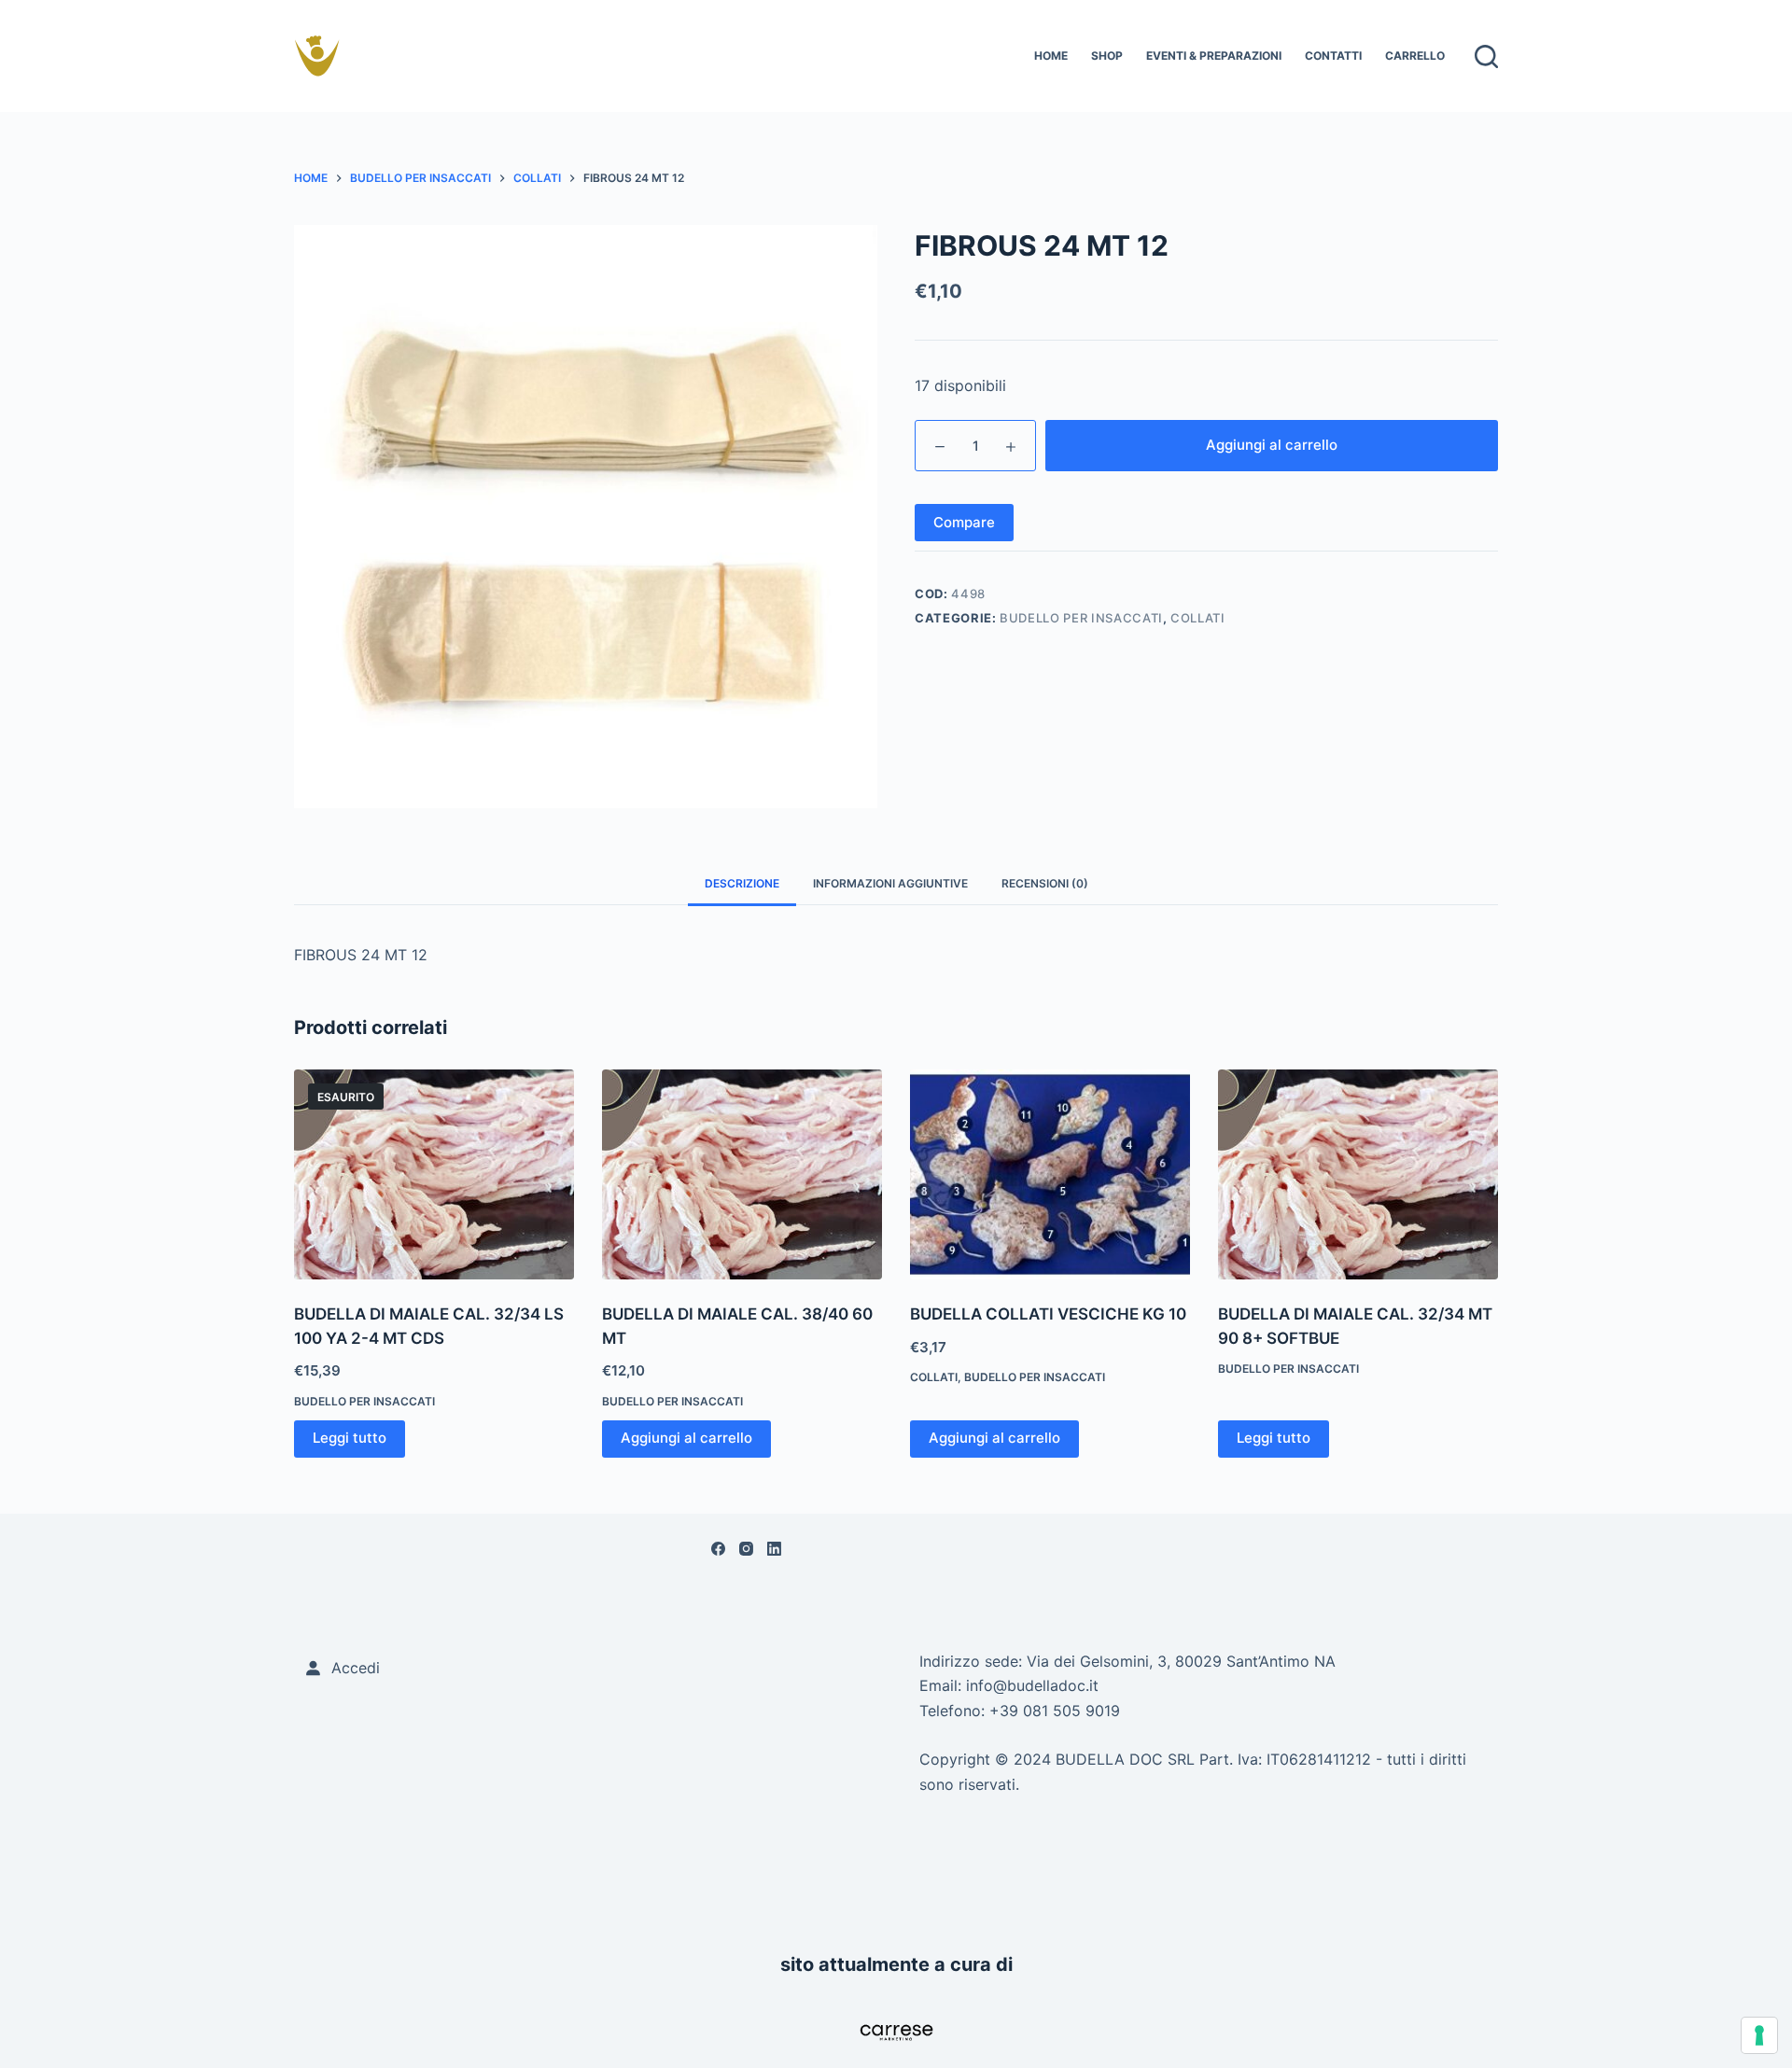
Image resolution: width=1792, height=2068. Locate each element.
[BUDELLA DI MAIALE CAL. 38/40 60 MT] (742, 1174)
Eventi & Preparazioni (1214, 56)
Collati (1198, 618)
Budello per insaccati (1081, 618)
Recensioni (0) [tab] (1045, 883)
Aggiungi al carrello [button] (686, 1438)
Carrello (1415, 56)
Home (1051, 56)
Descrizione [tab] (742, 883)
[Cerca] (1486, 56)
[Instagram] (746, 1549)
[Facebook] (718, 1549)
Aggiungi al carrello (1272, 445)
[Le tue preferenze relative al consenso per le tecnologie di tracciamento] (1759, 2035)
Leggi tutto (350, 1438)
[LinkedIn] (774, 1549)
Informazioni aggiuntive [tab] (890, 883)
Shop (1107, 56)
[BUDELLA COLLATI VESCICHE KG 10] (1050, 1174)
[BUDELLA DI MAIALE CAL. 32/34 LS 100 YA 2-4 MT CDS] (434, 1174)
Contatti (1333, 56)
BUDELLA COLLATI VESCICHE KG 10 (1048, 1314)
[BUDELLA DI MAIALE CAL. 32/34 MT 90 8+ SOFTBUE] (1358, 1174)
